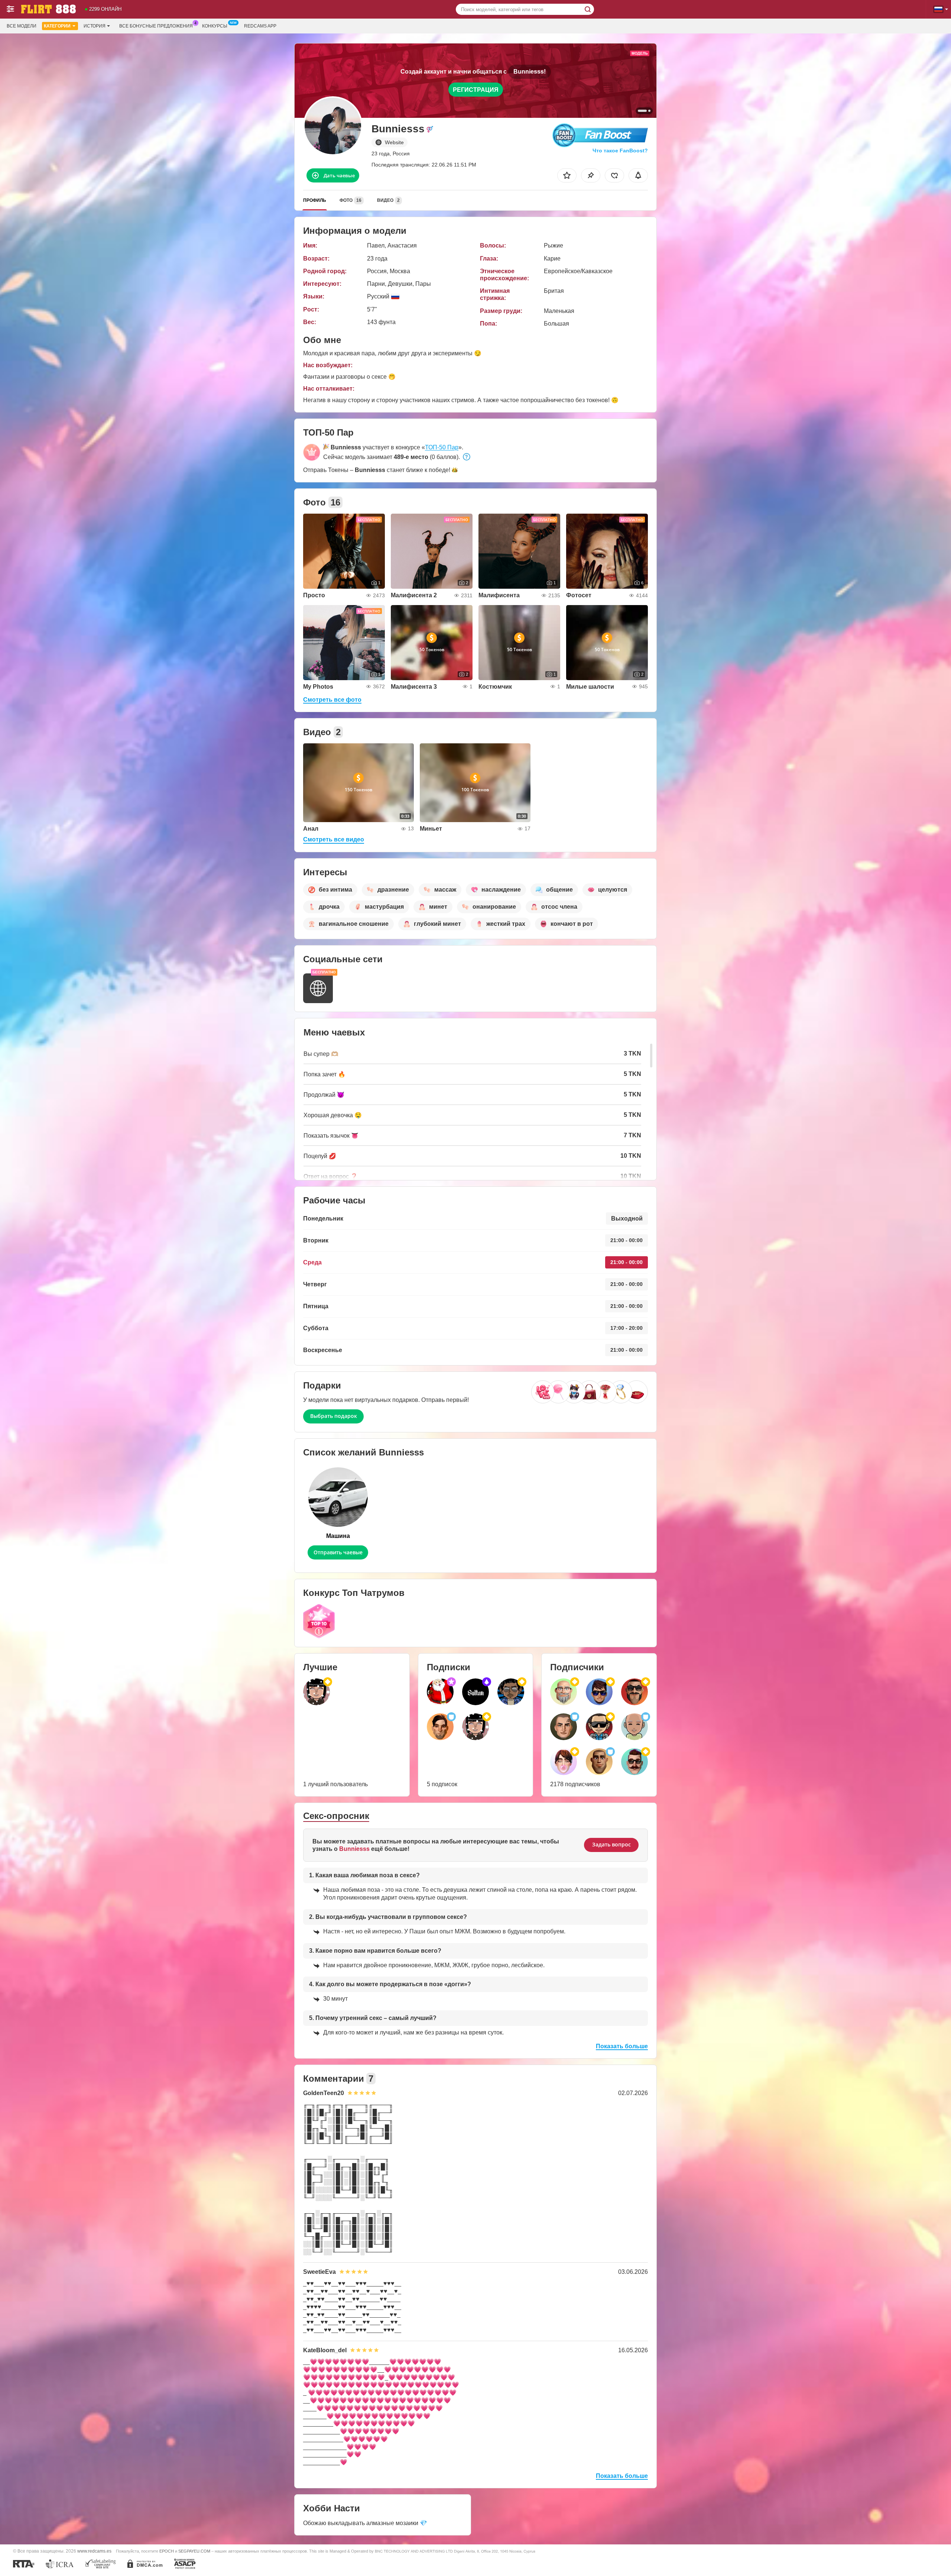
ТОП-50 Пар (442, 447)
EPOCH (167, 2551)
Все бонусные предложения (156, 26)
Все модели (22, 26)
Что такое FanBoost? (620, 151)
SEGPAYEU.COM (194, 2551)
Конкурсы (215, 26)
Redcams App (260, 26)
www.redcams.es (94, 2551)
